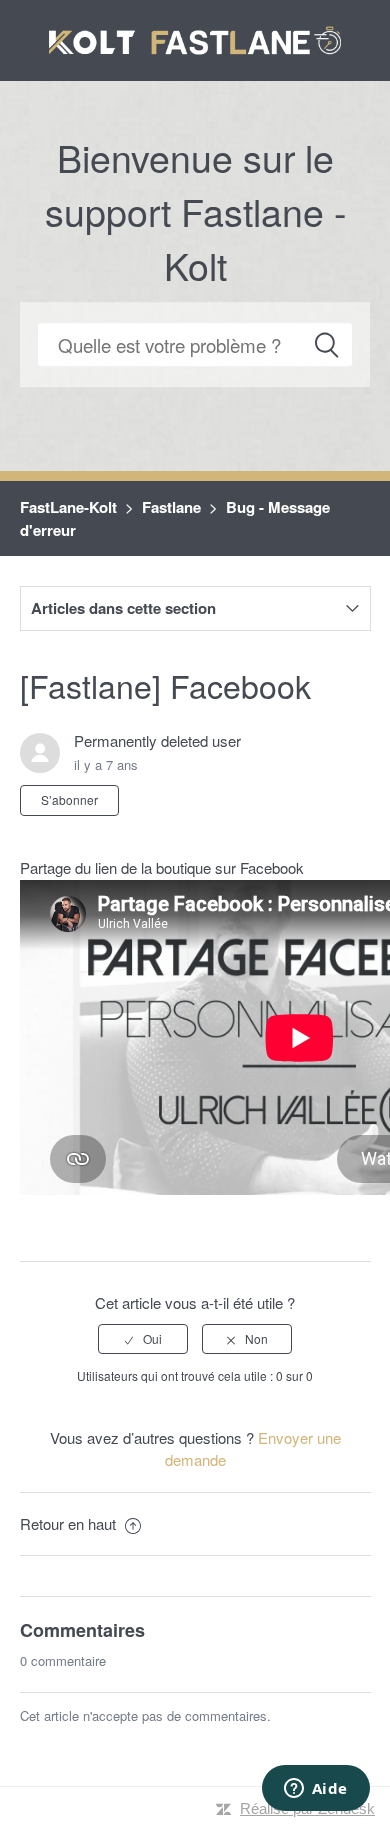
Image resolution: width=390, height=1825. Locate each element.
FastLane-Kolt (68, 507)
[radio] (143, 1339)
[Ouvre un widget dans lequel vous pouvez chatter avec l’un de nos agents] (315, 1790)
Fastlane (171, 507)
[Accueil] (195, 37)
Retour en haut (70, 1523)
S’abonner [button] (69, 799)
